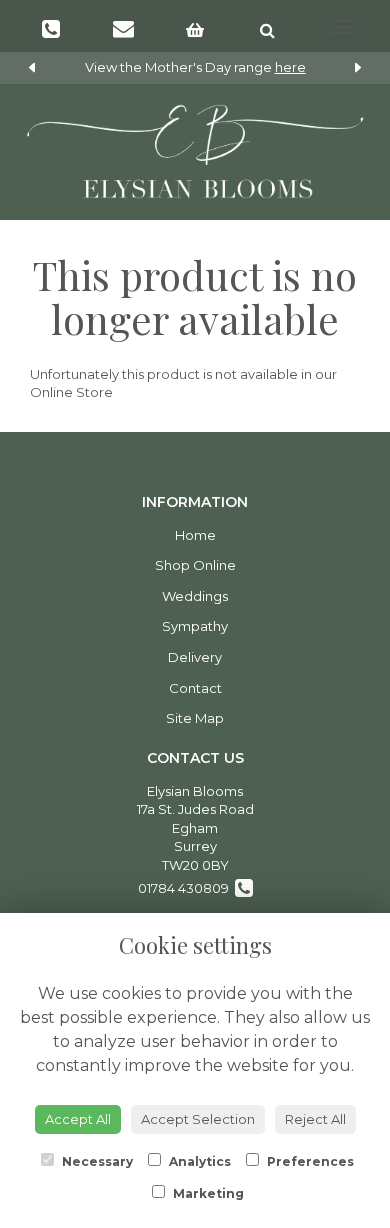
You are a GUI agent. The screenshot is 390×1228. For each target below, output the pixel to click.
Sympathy (195, 626)
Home (195, 535)
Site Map (195, 718)
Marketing (207, 1193)
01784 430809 (186, 888)
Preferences (309, 1161)
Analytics (198, 1161)
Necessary (96, 1161)
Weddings (195, 596)
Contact (195, 688)
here (290, 67)
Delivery (195, 657)
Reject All (315, 1119)
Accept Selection (198, 1119)
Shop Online (195, 565)
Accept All (78, 1119)
